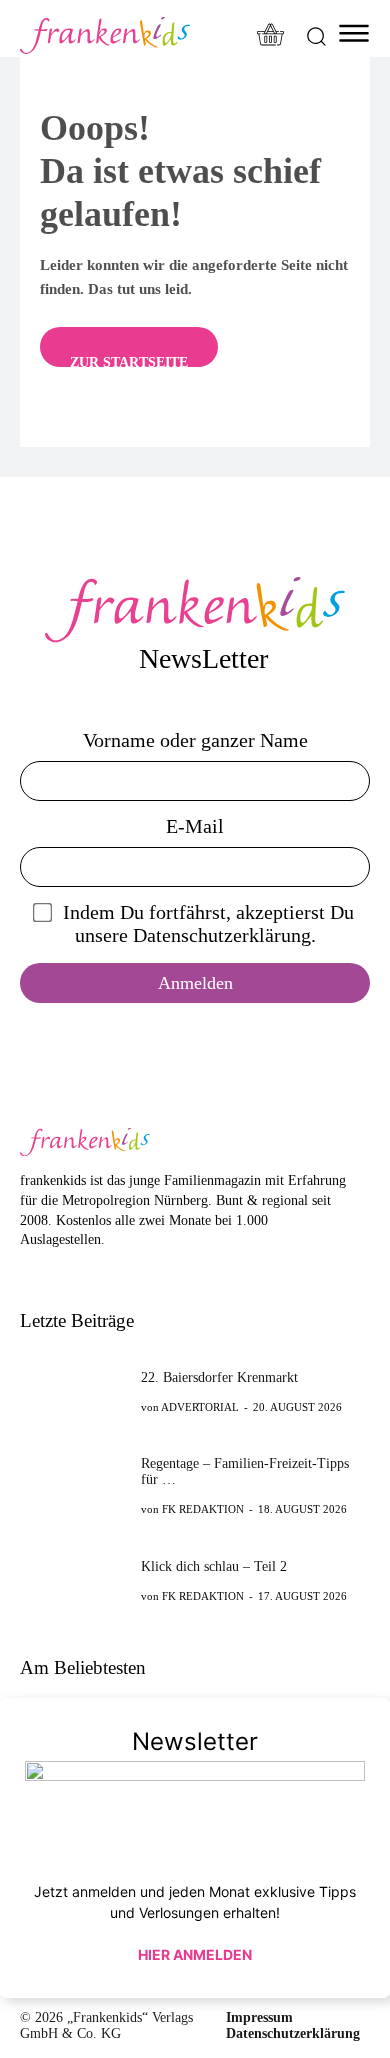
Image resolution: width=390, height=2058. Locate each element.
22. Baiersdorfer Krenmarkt (219, 1377)
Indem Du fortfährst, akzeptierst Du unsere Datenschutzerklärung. (208, 923)
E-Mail (195, 826)
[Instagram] (61, 1270)
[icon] (271, 36)
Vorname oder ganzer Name (195, 740)
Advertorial (200, 1407)
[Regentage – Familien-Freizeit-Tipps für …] (74, 1485)
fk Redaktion (203, 1509)
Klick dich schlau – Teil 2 (214, 1566)
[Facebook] (30, 1270)
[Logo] (105, 35)
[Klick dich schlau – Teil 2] (74, 1580)
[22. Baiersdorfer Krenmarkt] (74, 1391)
